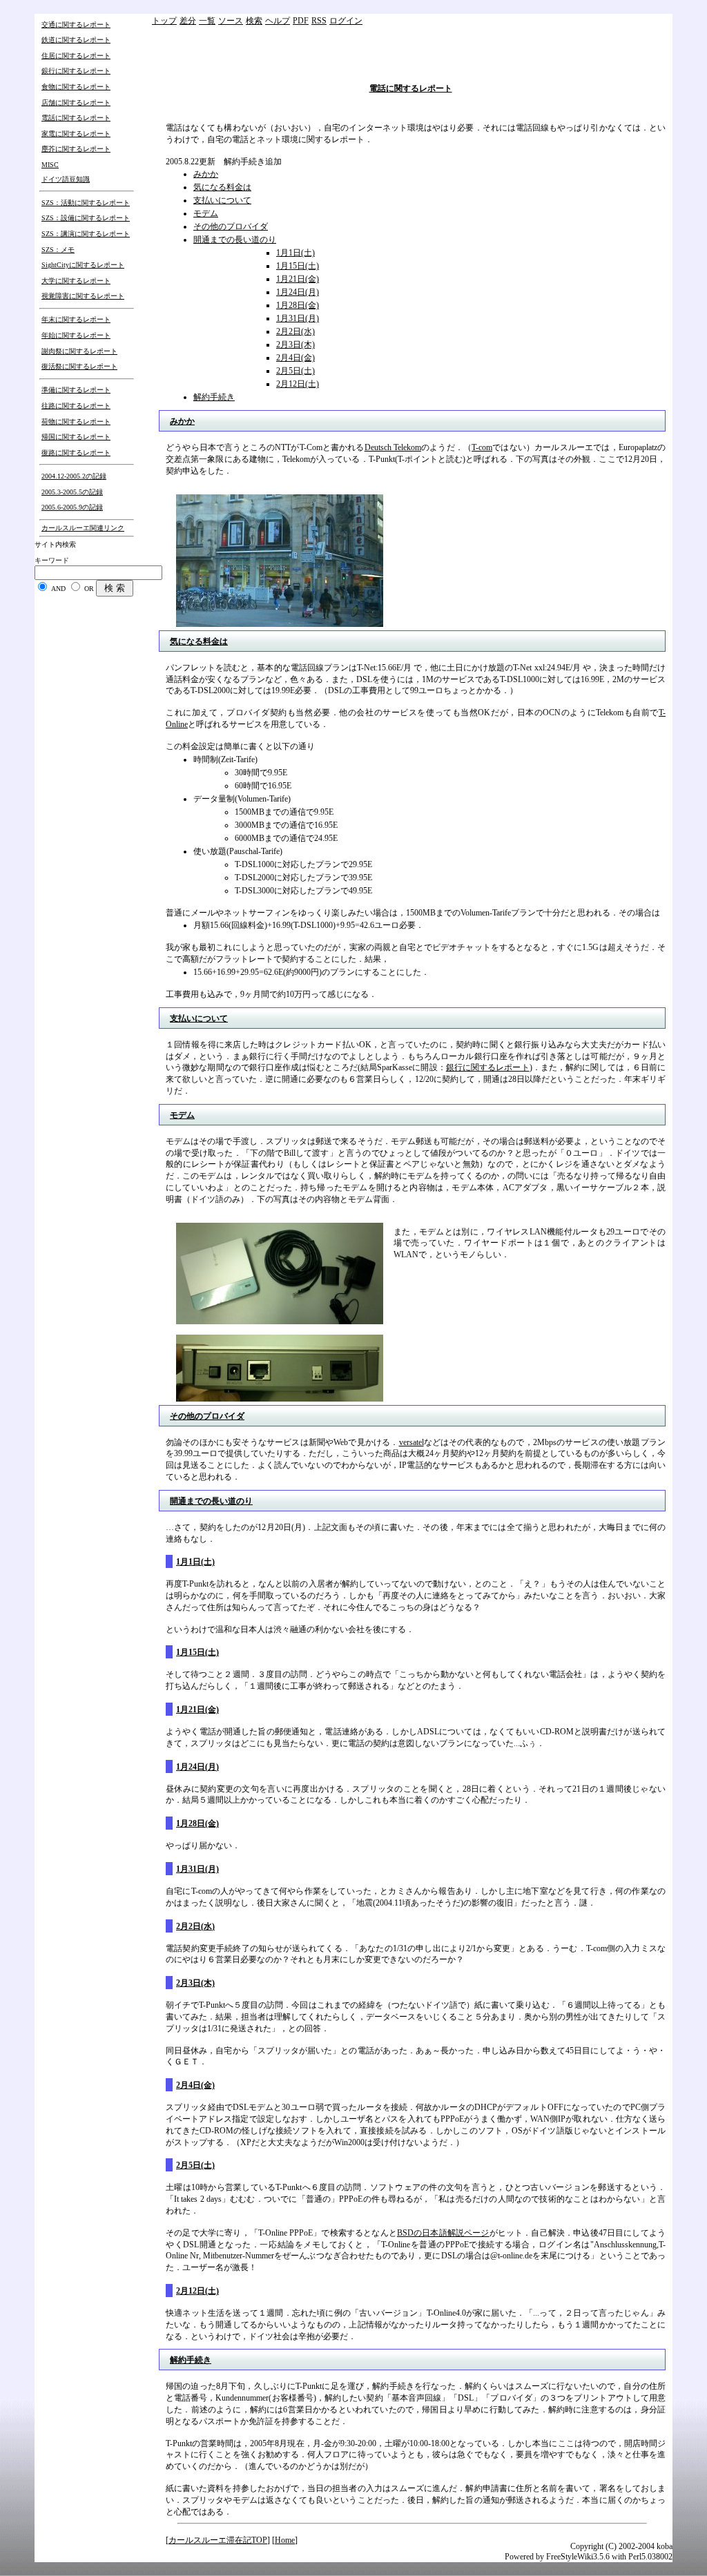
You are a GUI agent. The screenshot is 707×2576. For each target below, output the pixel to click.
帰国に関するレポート (76, 437)
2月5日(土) (296, 371)
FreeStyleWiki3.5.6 (578, 2557)
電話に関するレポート (76, 118)
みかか (206, 174)
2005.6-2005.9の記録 (72, 507)
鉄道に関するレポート (76, 40)
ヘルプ (278, 21)
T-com (482, 447)
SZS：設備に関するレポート (86, 218)
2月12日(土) (298, 384)
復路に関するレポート (76, 453)
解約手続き (214, 397)
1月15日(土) (298, 266)
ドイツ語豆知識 (66, 179)
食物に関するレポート (76, 87)
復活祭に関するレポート (79, 366)
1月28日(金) (298, 305)
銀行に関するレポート (76, 71)
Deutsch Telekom (393, 447)
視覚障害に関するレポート (83, 296)
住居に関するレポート (76, 56)
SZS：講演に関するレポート (86, 234)
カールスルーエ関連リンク (83, 528)
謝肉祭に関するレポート (79, 351)
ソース (231, 21)
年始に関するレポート (76, 335)
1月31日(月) (298, 318)
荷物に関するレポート (76, 422)
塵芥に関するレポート (76, 149)
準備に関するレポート (76, 390)
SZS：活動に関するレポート (86, 203)
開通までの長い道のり (235, 240)
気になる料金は (222, 187)
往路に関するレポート (76, 406)
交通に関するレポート (76, 25)
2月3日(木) (296, 345)
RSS (319, 21)
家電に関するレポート (76, 134)
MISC (50, 165)
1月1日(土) (296, 253)
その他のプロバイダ (231, 226)
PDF (301, 21)
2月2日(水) (296, 331)
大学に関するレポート (76, 281)
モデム (206, 213)
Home (285, 2540)
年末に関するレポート (76, 319)
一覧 (207, 21)
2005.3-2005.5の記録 (72, 492)
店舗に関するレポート (76, 103)
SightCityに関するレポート (83, 265)
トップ (164, 21)
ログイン (346, 21)
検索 (254, 21)
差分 (188, 21)
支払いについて (222, 200)
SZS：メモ (58, 250)
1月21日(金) (298, 279)
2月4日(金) (296, 358)
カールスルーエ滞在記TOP (218, 2540)
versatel (411, 1442)
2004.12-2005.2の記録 (74, 476)
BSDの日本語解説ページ (443, 2233)
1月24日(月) (298, 292)
